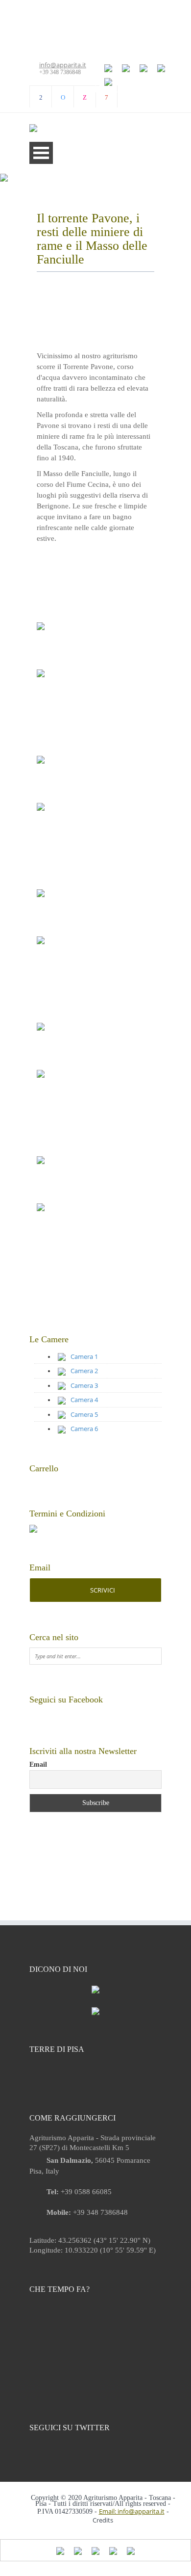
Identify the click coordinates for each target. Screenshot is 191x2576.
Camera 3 (84, 1385)
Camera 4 (84, 1400)
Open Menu (41, 153)
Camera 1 (84, 1356)
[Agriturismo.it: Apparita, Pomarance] (95, 2011)
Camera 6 (84, 1429)
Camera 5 (84, 1414)
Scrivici (102, 1590)
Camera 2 (84, 1371)
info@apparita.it (63, 65)
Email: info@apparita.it (132, 2511)
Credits (103, 2520)
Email (38, 1765)
